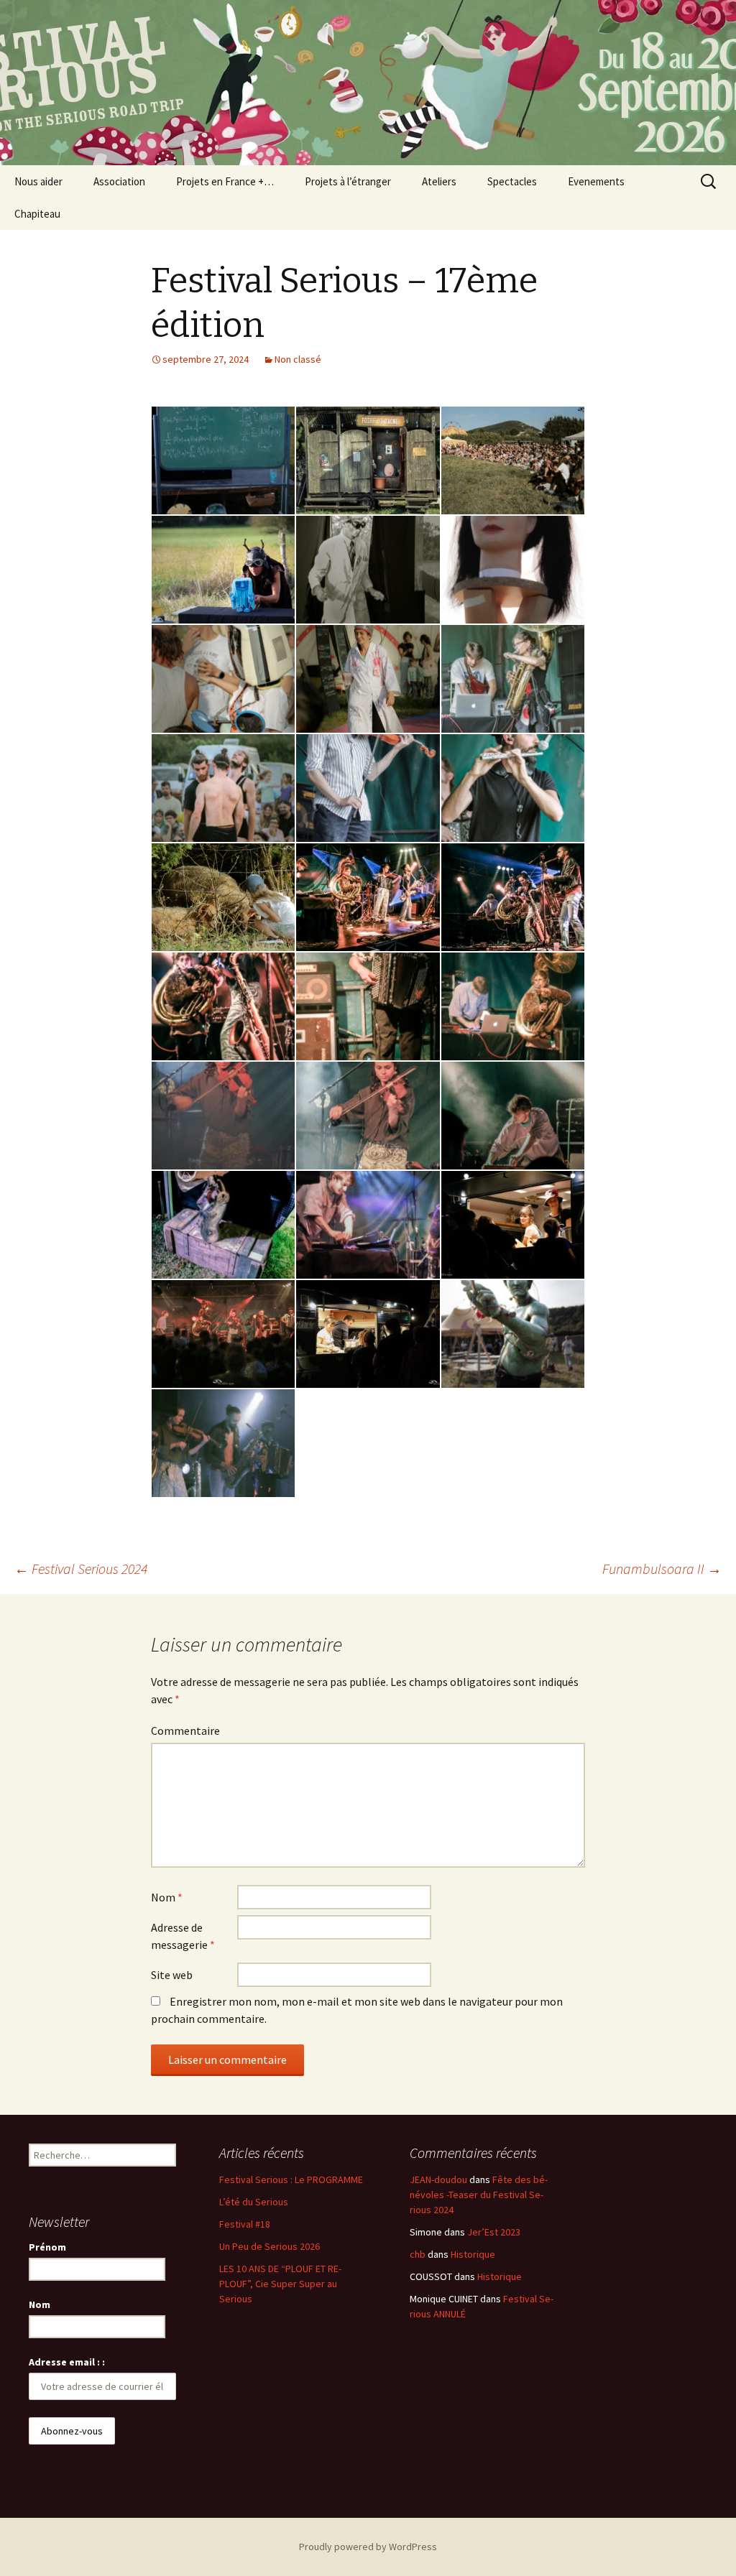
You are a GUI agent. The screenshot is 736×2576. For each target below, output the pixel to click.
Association (119, 181)
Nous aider (38, 181)
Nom (167, 1897)
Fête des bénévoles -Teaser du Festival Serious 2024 (479, 2195)
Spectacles (512, 181)
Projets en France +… (225, 181)
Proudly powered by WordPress (368, 2547)
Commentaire (185, 1731)
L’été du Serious (254, 2202)
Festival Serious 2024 (81, 1569)
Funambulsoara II (662, 1569)
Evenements (596, 181)
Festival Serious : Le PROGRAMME (291, 2179)
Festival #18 (245, 2224)
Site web (172, 1975)
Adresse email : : (67, 2362)
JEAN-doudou (438, 2179)
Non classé (298, 359)
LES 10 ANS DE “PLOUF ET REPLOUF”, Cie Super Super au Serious (280, 2284)
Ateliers (439, 181)
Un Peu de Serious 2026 (270, 2246)
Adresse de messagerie (183, 1936)
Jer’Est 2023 (494, 2232)
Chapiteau (37, 214)
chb (418, 2254)
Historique (473, 2254)
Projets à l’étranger (348, 181)
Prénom (47, 2247)
